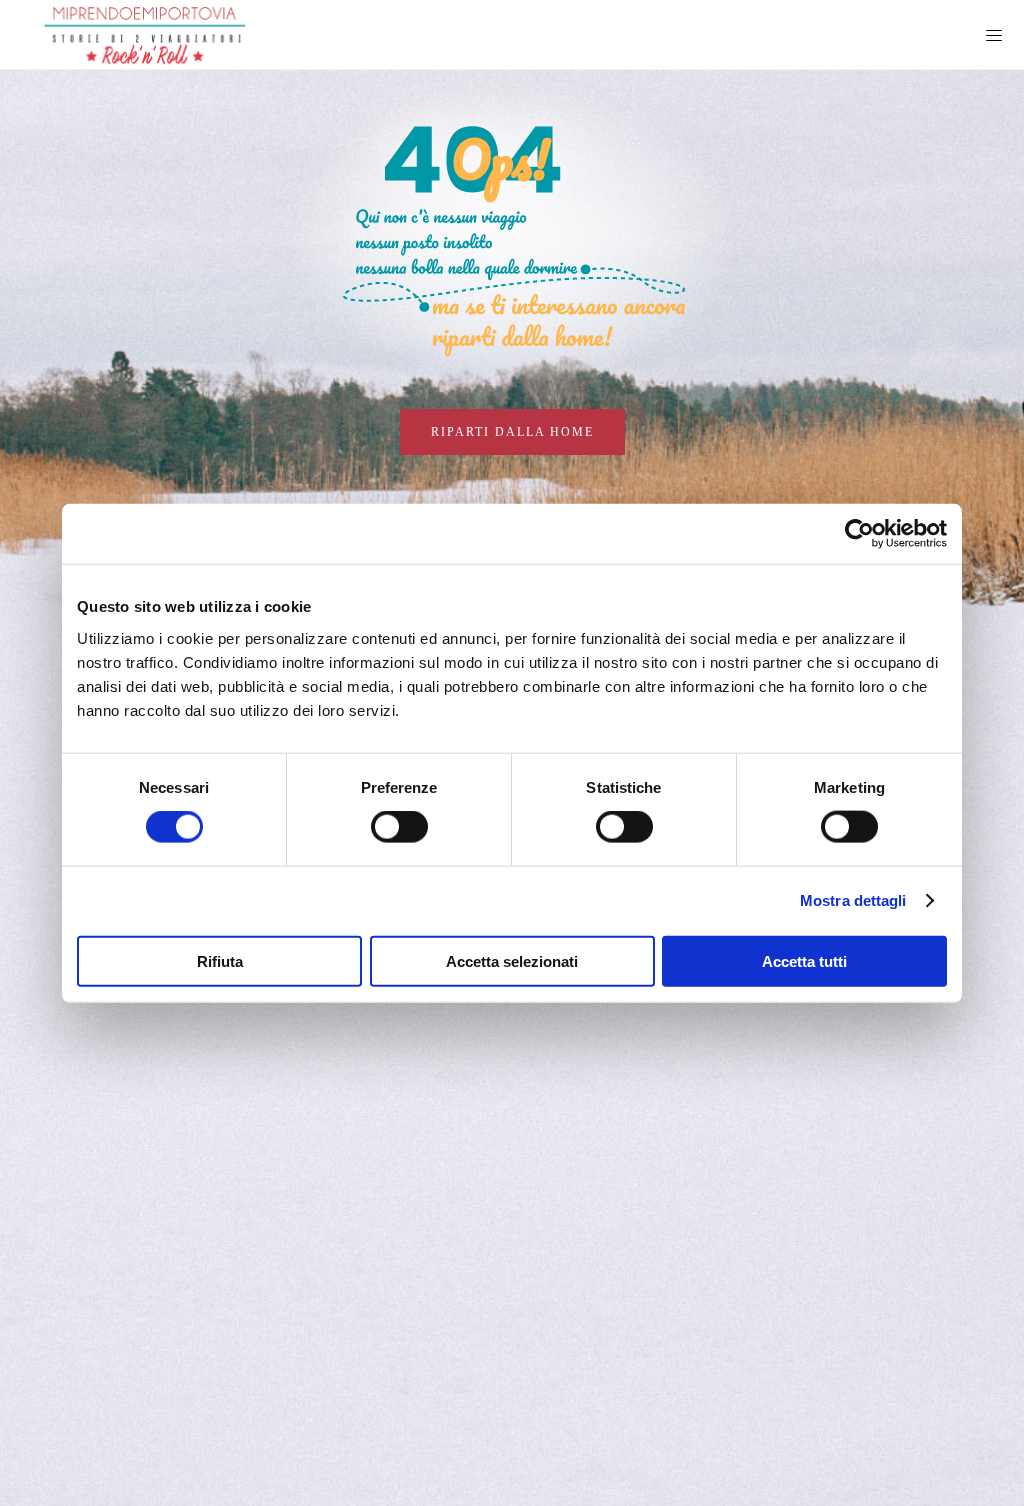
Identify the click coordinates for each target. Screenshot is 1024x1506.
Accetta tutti (804, 960)
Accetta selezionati (512, 960)
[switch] (399, 827)
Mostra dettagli (853, 900)
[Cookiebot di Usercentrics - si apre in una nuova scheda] (859, 534)
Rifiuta (220, 960)
